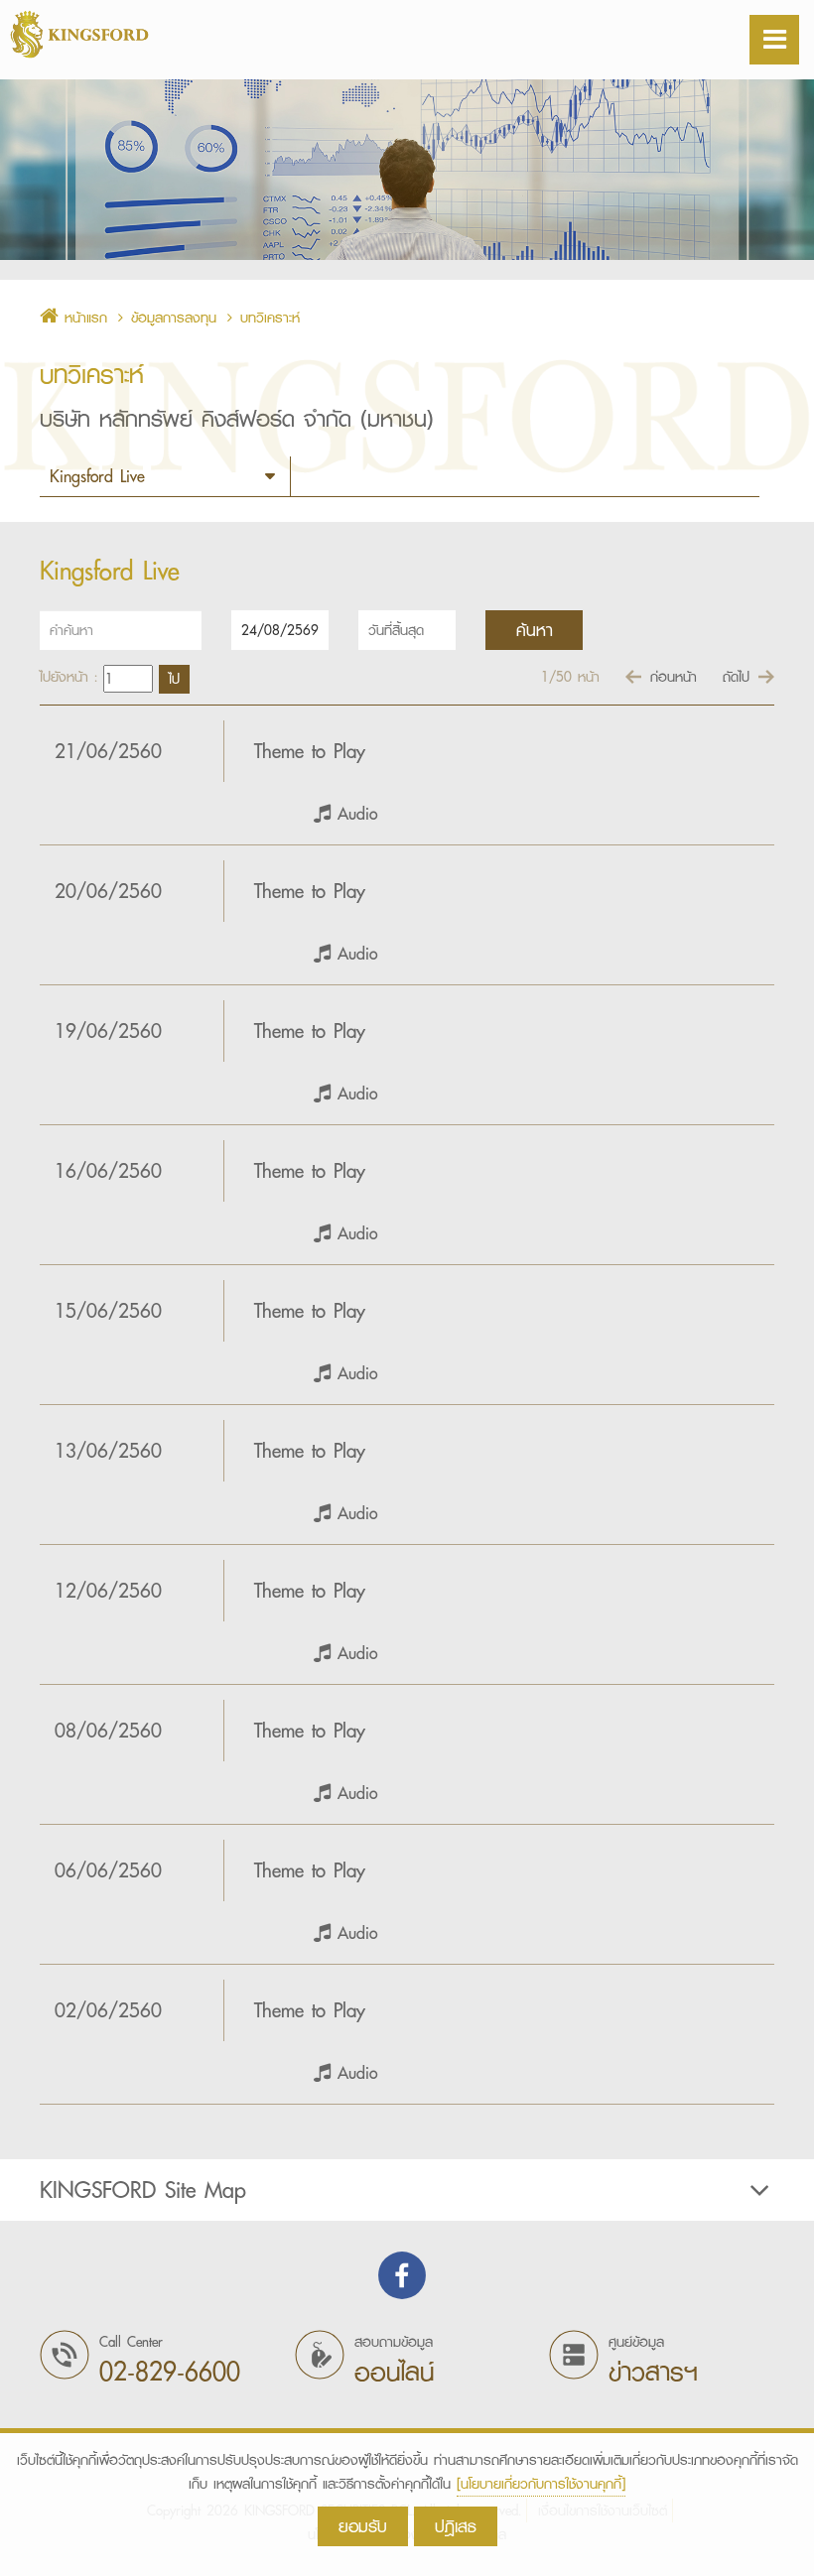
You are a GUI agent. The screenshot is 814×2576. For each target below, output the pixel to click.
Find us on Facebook (402, 2275)
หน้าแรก (83, 318)
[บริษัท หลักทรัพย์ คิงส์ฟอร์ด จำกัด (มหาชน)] (99, 34)
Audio (354, 813)
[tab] (407, 2190)
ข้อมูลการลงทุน (174, 318)
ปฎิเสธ (456, 2526)
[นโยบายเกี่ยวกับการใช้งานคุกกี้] (541, 2484)
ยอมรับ (363, 2526)
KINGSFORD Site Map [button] (143, 2190)
